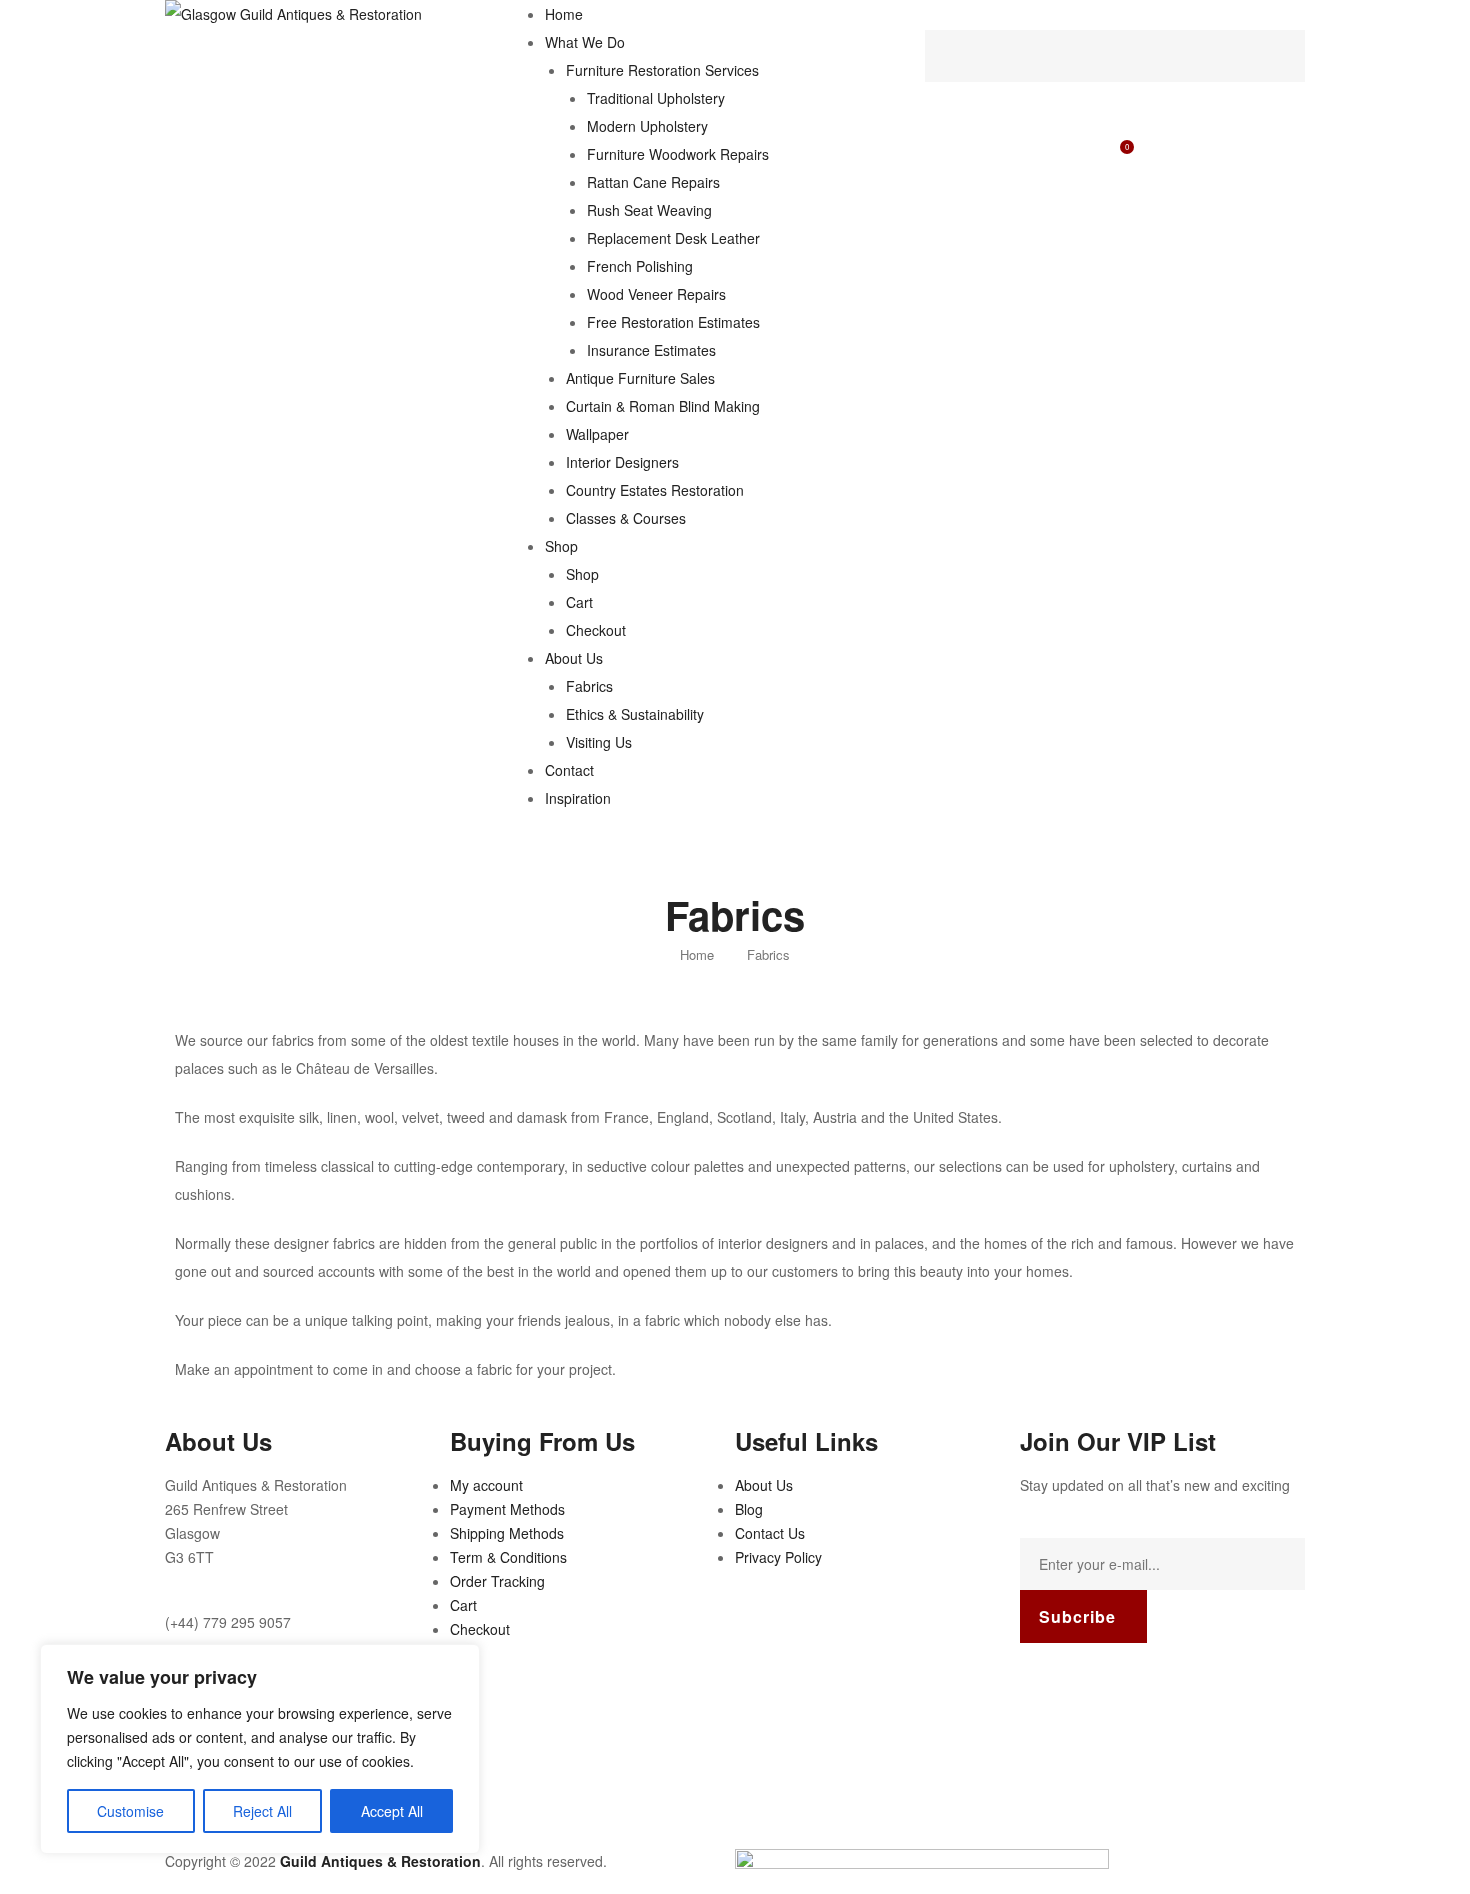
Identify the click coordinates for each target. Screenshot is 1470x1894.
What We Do (585, 42)
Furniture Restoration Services (662, 70)
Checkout (596, 630)
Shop (561, 546)
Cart (579, 602)
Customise (130, 1811)
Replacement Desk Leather (673, 238)
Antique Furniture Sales (640, 378)
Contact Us (770, 1533)
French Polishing (640, 266)
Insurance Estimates (651, 350)
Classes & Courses (626, 518)
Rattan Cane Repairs (653, 182)
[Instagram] (1099, 1688)
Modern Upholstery (647, 126)
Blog (749, 1509)
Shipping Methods (507, 1533)
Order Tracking (497, 1581)
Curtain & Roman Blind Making (663, 406)
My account (486, 1485)
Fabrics (589, 686)
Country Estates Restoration (655, 490)
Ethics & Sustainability (635, 714)
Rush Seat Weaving (649, 210)
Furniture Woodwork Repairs (678, 154)
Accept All (392, 1811)
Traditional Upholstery (656, 98)
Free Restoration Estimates (673, 322)
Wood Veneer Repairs (656, 294)
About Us (574, 658)
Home (564, 14)
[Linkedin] (1153, 1688)
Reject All (262, 1811)
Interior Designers (622, 462)
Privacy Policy (778, 1557)
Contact (569, 770)
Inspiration (578, 798)
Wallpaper (597, 434)
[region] (260, 1749)
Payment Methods (507, 1509)
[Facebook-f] (1045, 1688)
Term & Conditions (508, 1557)
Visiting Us (599, 742)
